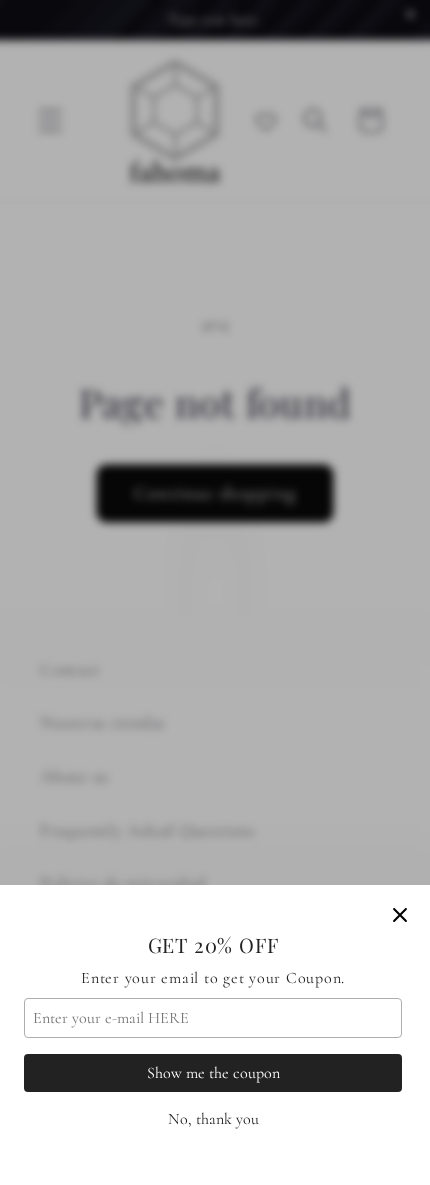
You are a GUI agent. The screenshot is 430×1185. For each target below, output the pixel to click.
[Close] (400, 915)
